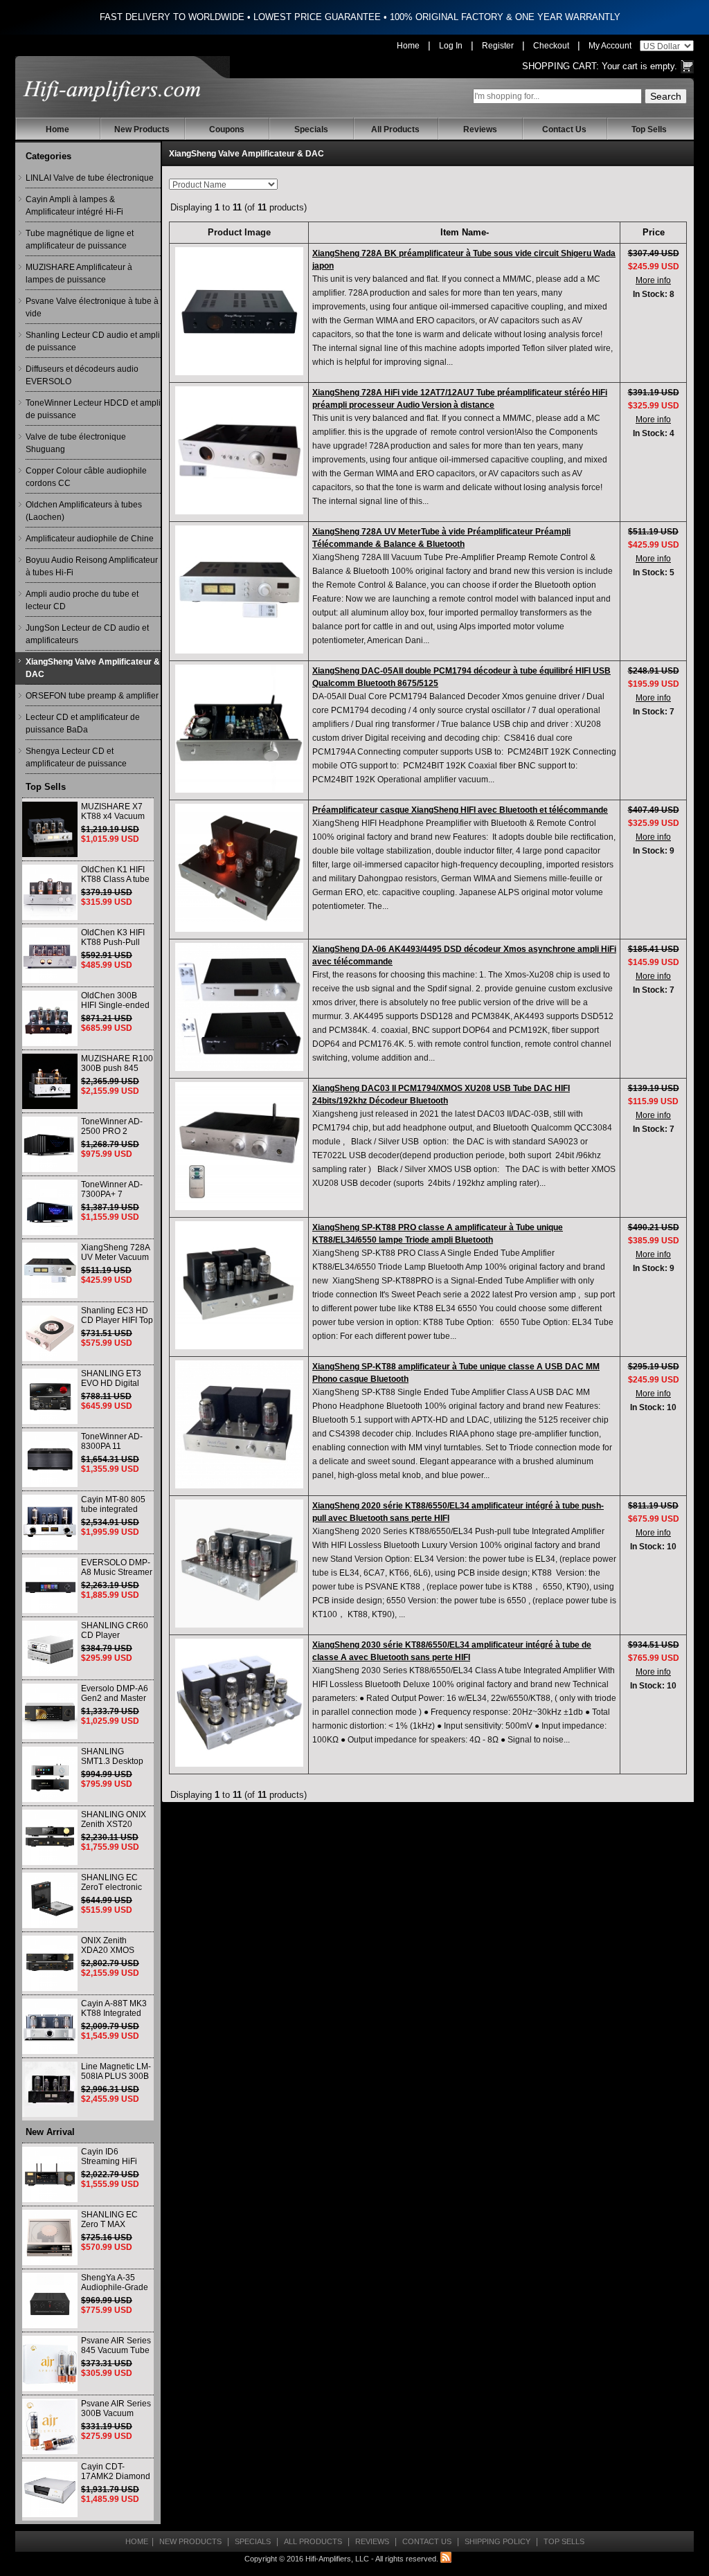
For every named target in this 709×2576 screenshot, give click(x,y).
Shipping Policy (497, 2541)
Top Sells (649, 129)
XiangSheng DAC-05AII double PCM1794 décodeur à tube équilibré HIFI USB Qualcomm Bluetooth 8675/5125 (461, 677)
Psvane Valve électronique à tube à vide (92, 307)
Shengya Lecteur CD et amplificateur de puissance (76, 757)
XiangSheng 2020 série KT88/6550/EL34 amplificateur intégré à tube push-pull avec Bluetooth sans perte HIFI (458, 1512)
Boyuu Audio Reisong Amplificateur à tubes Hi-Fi (92, 566)
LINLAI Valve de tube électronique (90, 178)
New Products (142, 129)
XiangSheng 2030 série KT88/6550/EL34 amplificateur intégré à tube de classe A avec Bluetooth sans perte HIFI (452, 1651)
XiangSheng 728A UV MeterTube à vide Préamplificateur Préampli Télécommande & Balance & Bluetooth (441, 538)
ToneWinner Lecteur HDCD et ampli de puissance (93, 409)
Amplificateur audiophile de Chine (90, 539)
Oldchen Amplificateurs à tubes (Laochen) (84, 511)
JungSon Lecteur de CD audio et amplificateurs (87, 634)
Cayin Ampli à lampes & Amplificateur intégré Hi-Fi (74, 206)
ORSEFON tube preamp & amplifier (92, 696)
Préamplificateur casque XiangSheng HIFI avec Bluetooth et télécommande (460, 810)
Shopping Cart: (560, 66)
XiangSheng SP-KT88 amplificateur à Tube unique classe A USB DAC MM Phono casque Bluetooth (456, 1373)
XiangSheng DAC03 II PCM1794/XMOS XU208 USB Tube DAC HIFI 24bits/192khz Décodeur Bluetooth (441, 1095)
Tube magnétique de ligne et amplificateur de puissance (80, 240)
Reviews (480, 129)
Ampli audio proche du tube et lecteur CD (82, 600)
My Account (610, 46)
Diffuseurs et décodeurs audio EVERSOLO (82, 375)
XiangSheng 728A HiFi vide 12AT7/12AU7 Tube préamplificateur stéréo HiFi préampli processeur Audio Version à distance (460, 399)
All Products (395, 129)
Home (408, 46)
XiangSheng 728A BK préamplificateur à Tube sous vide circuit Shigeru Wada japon (464, 260)
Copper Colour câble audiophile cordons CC (86, 477)
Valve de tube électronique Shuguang (76, 443)
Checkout (551, 46)
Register (498, 46)
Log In (451, 46)
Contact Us (564, 129)
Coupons (227, 129)
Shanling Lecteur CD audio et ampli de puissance (93, 341)
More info (653, 280)
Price (654, 232)
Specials (311, 129)
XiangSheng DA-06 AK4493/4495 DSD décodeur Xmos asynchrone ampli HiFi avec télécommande (464, 955)
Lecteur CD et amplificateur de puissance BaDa (83, 723)
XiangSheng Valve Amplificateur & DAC (93, 668)
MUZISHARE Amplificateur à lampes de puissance (79, 273)
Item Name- (465, 232)
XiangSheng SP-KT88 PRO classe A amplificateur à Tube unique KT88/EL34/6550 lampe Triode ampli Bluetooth (438, 1234)
